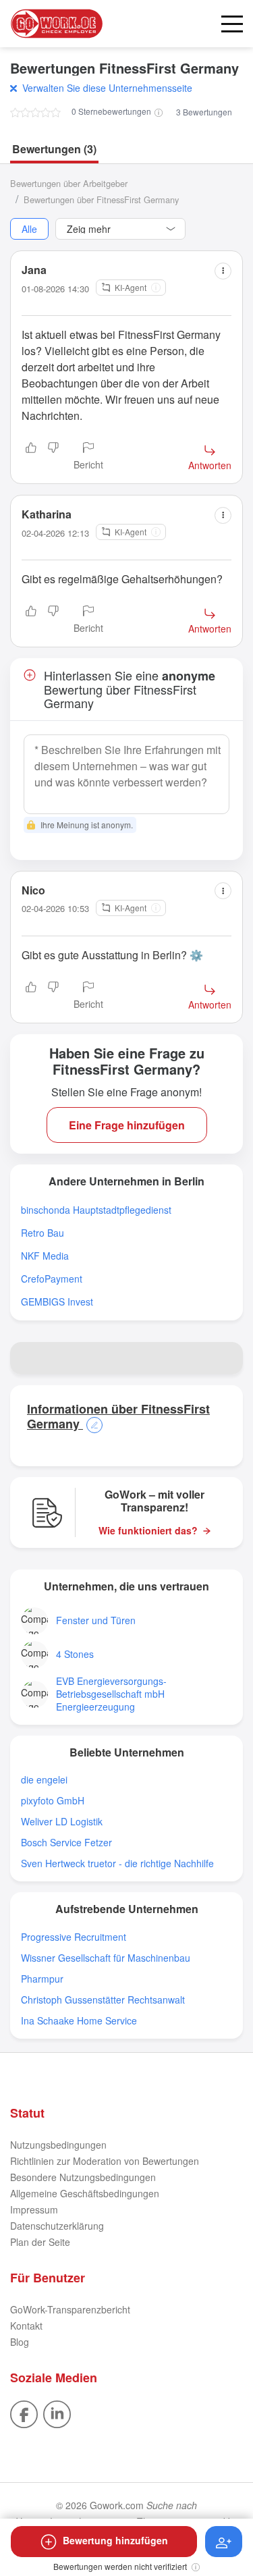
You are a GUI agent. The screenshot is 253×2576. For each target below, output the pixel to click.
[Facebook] (24, 2413)
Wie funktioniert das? (148, 1531)
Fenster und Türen (96, 1620)
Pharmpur (42, 1979)
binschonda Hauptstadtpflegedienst (96, 1210)
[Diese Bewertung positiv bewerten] (31, 457)
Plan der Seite (40, 2242)
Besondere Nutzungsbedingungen (83, 2177)
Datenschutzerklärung (57, 2226)
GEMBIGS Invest (57, 1302)
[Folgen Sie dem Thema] (224, 2542)
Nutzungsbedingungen (58, 2145)
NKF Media (45, 1256)
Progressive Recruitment (74, 1937)
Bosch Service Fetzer (66, 1843)
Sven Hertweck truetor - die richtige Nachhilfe (117, 1863)
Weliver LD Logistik (62, 1822)
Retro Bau (43, 1233)
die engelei (44, 1780)
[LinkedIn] (57, 2413)
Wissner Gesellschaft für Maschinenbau (106, 1958)
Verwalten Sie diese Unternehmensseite (107, 88)
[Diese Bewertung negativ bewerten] (53, 457)
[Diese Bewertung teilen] (223, 271)
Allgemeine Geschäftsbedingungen (85, 2193)
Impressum (34, 2209)
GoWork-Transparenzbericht (70, 2309)
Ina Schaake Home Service (79, 2021)
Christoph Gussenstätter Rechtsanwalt (103, 2000)
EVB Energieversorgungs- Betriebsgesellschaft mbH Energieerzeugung (111, 1694)
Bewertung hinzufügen (115, 2540)
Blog (20, 2342)
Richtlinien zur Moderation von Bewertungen (105, 2161)
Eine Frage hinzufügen (127, 1125)
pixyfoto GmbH (53, 1801)
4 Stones (75, 1654)
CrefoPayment (52, 1279)
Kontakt (26, 2326)
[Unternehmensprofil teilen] (227, 1358)
